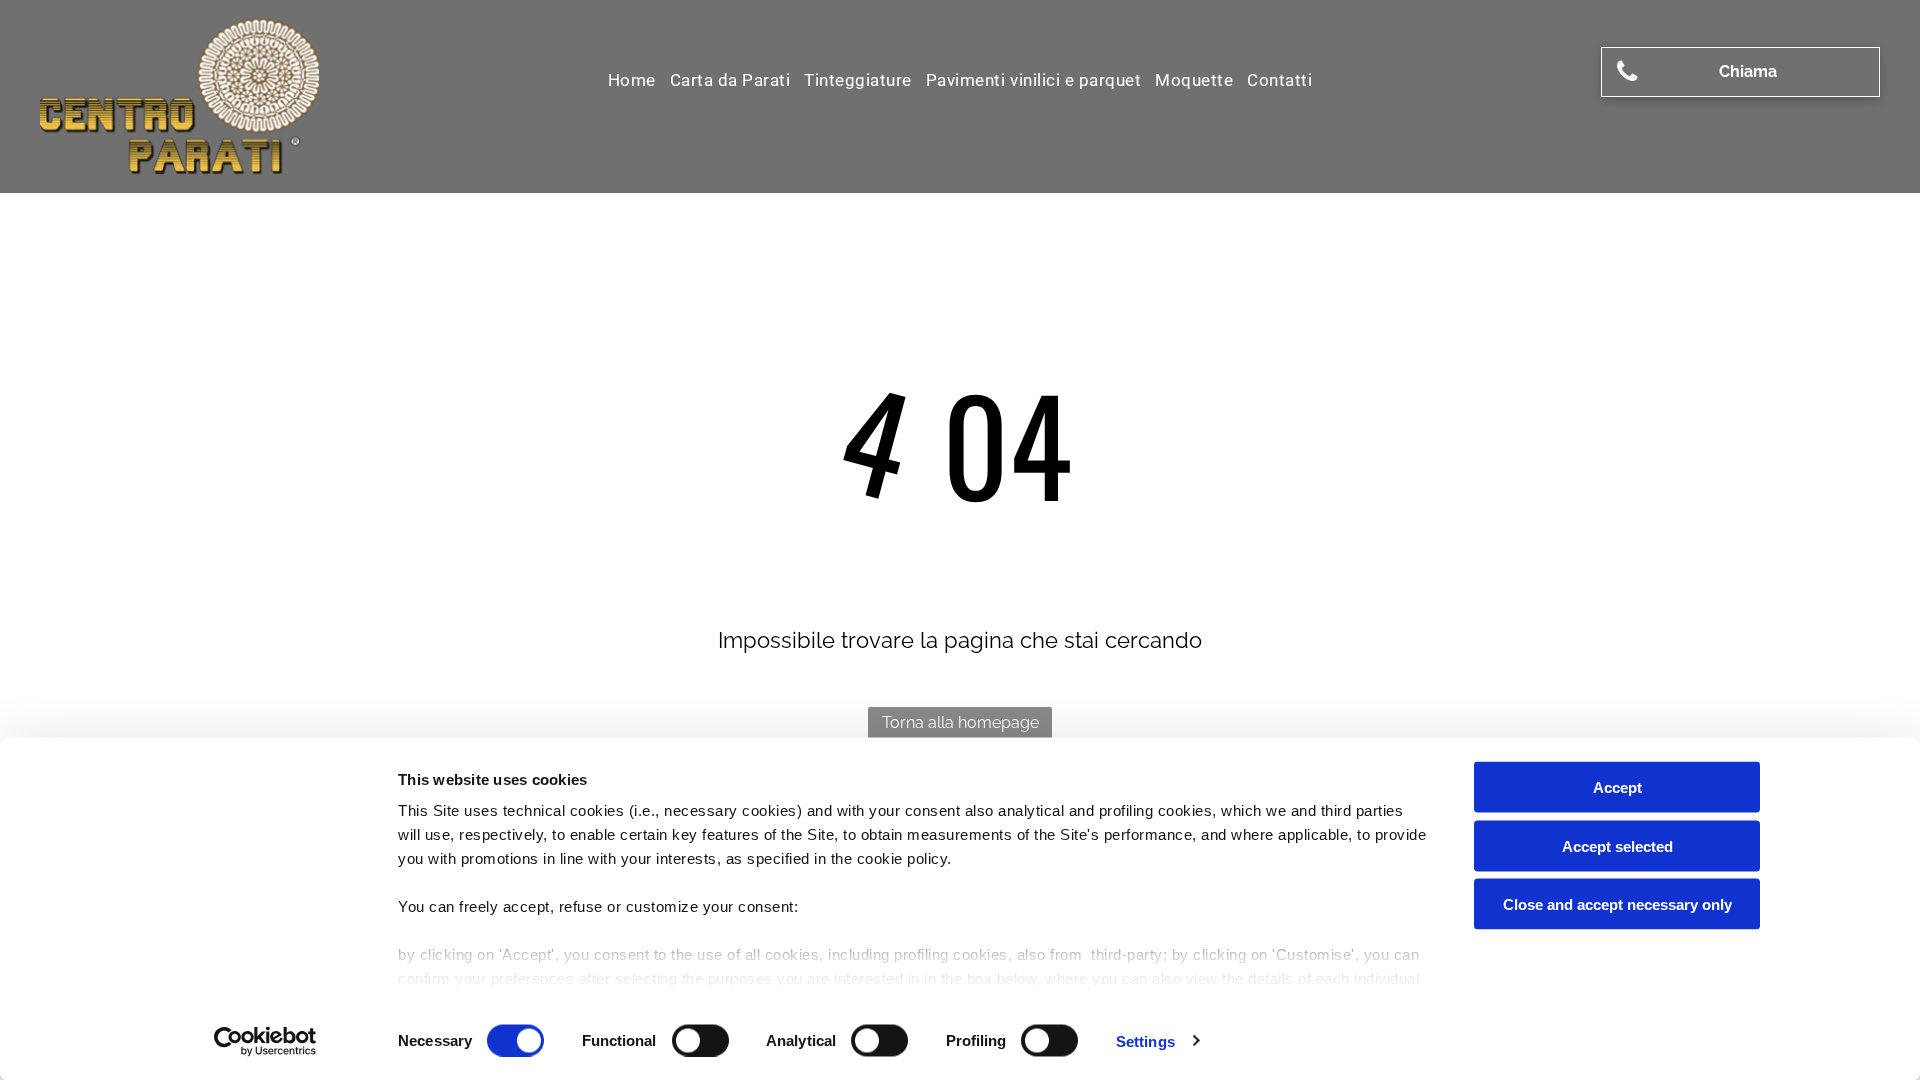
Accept (1617, 787)
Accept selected (1617, 845)
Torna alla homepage (960, 722)
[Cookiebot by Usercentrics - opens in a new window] (265, 1041)
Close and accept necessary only (1617, 904)
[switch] (700, 1040)
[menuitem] (632, 80)
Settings (1145, 1040)
